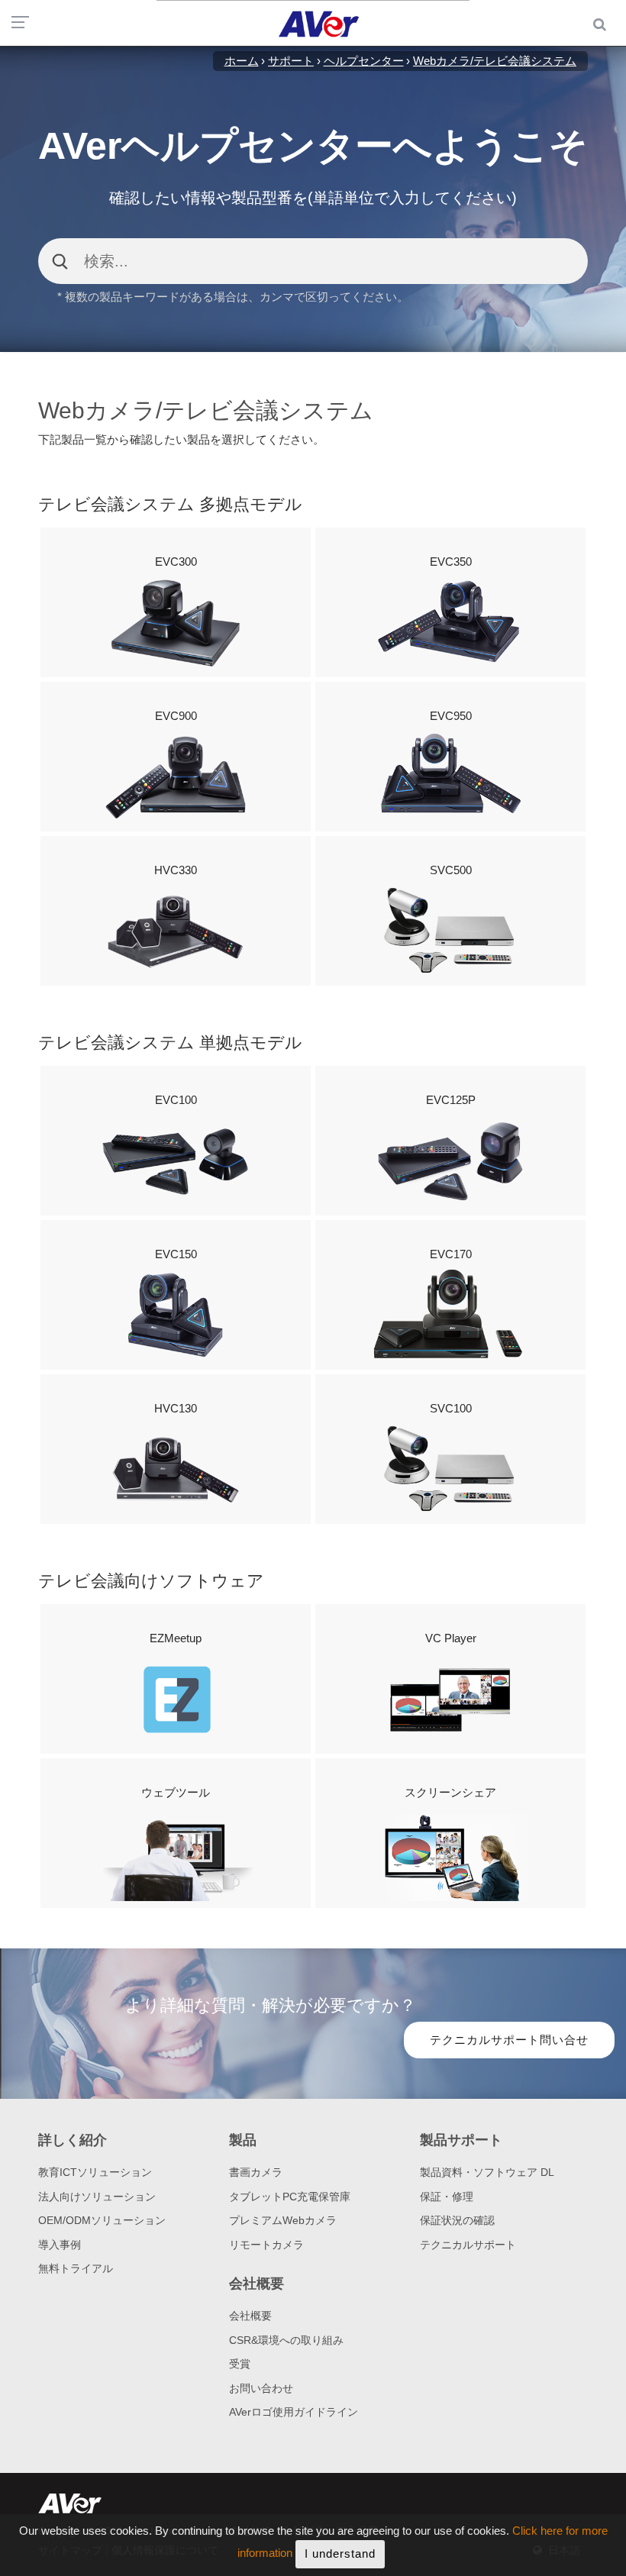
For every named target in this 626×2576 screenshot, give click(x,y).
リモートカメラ (266, 2245)
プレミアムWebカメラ (283, 2220)
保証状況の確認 (457, 2220)
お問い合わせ (261, 2388)
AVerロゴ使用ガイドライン (294, 2412)
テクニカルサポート (468, 2245)
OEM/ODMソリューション (102, 2220)
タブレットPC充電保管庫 (290, 2197)
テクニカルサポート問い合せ (509, 2040)
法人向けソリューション (97, 2197)
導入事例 (60, 2245)
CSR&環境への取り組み (286, 2340)
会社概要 (250, 2316)
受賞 (240, 2364)
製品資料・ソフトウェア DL (487, 2172)
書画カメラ (256, 2172)
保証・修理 (447, 2197)
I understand (340, 2553)
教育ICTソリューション (95, 2172)
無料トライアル (76, 2268)
